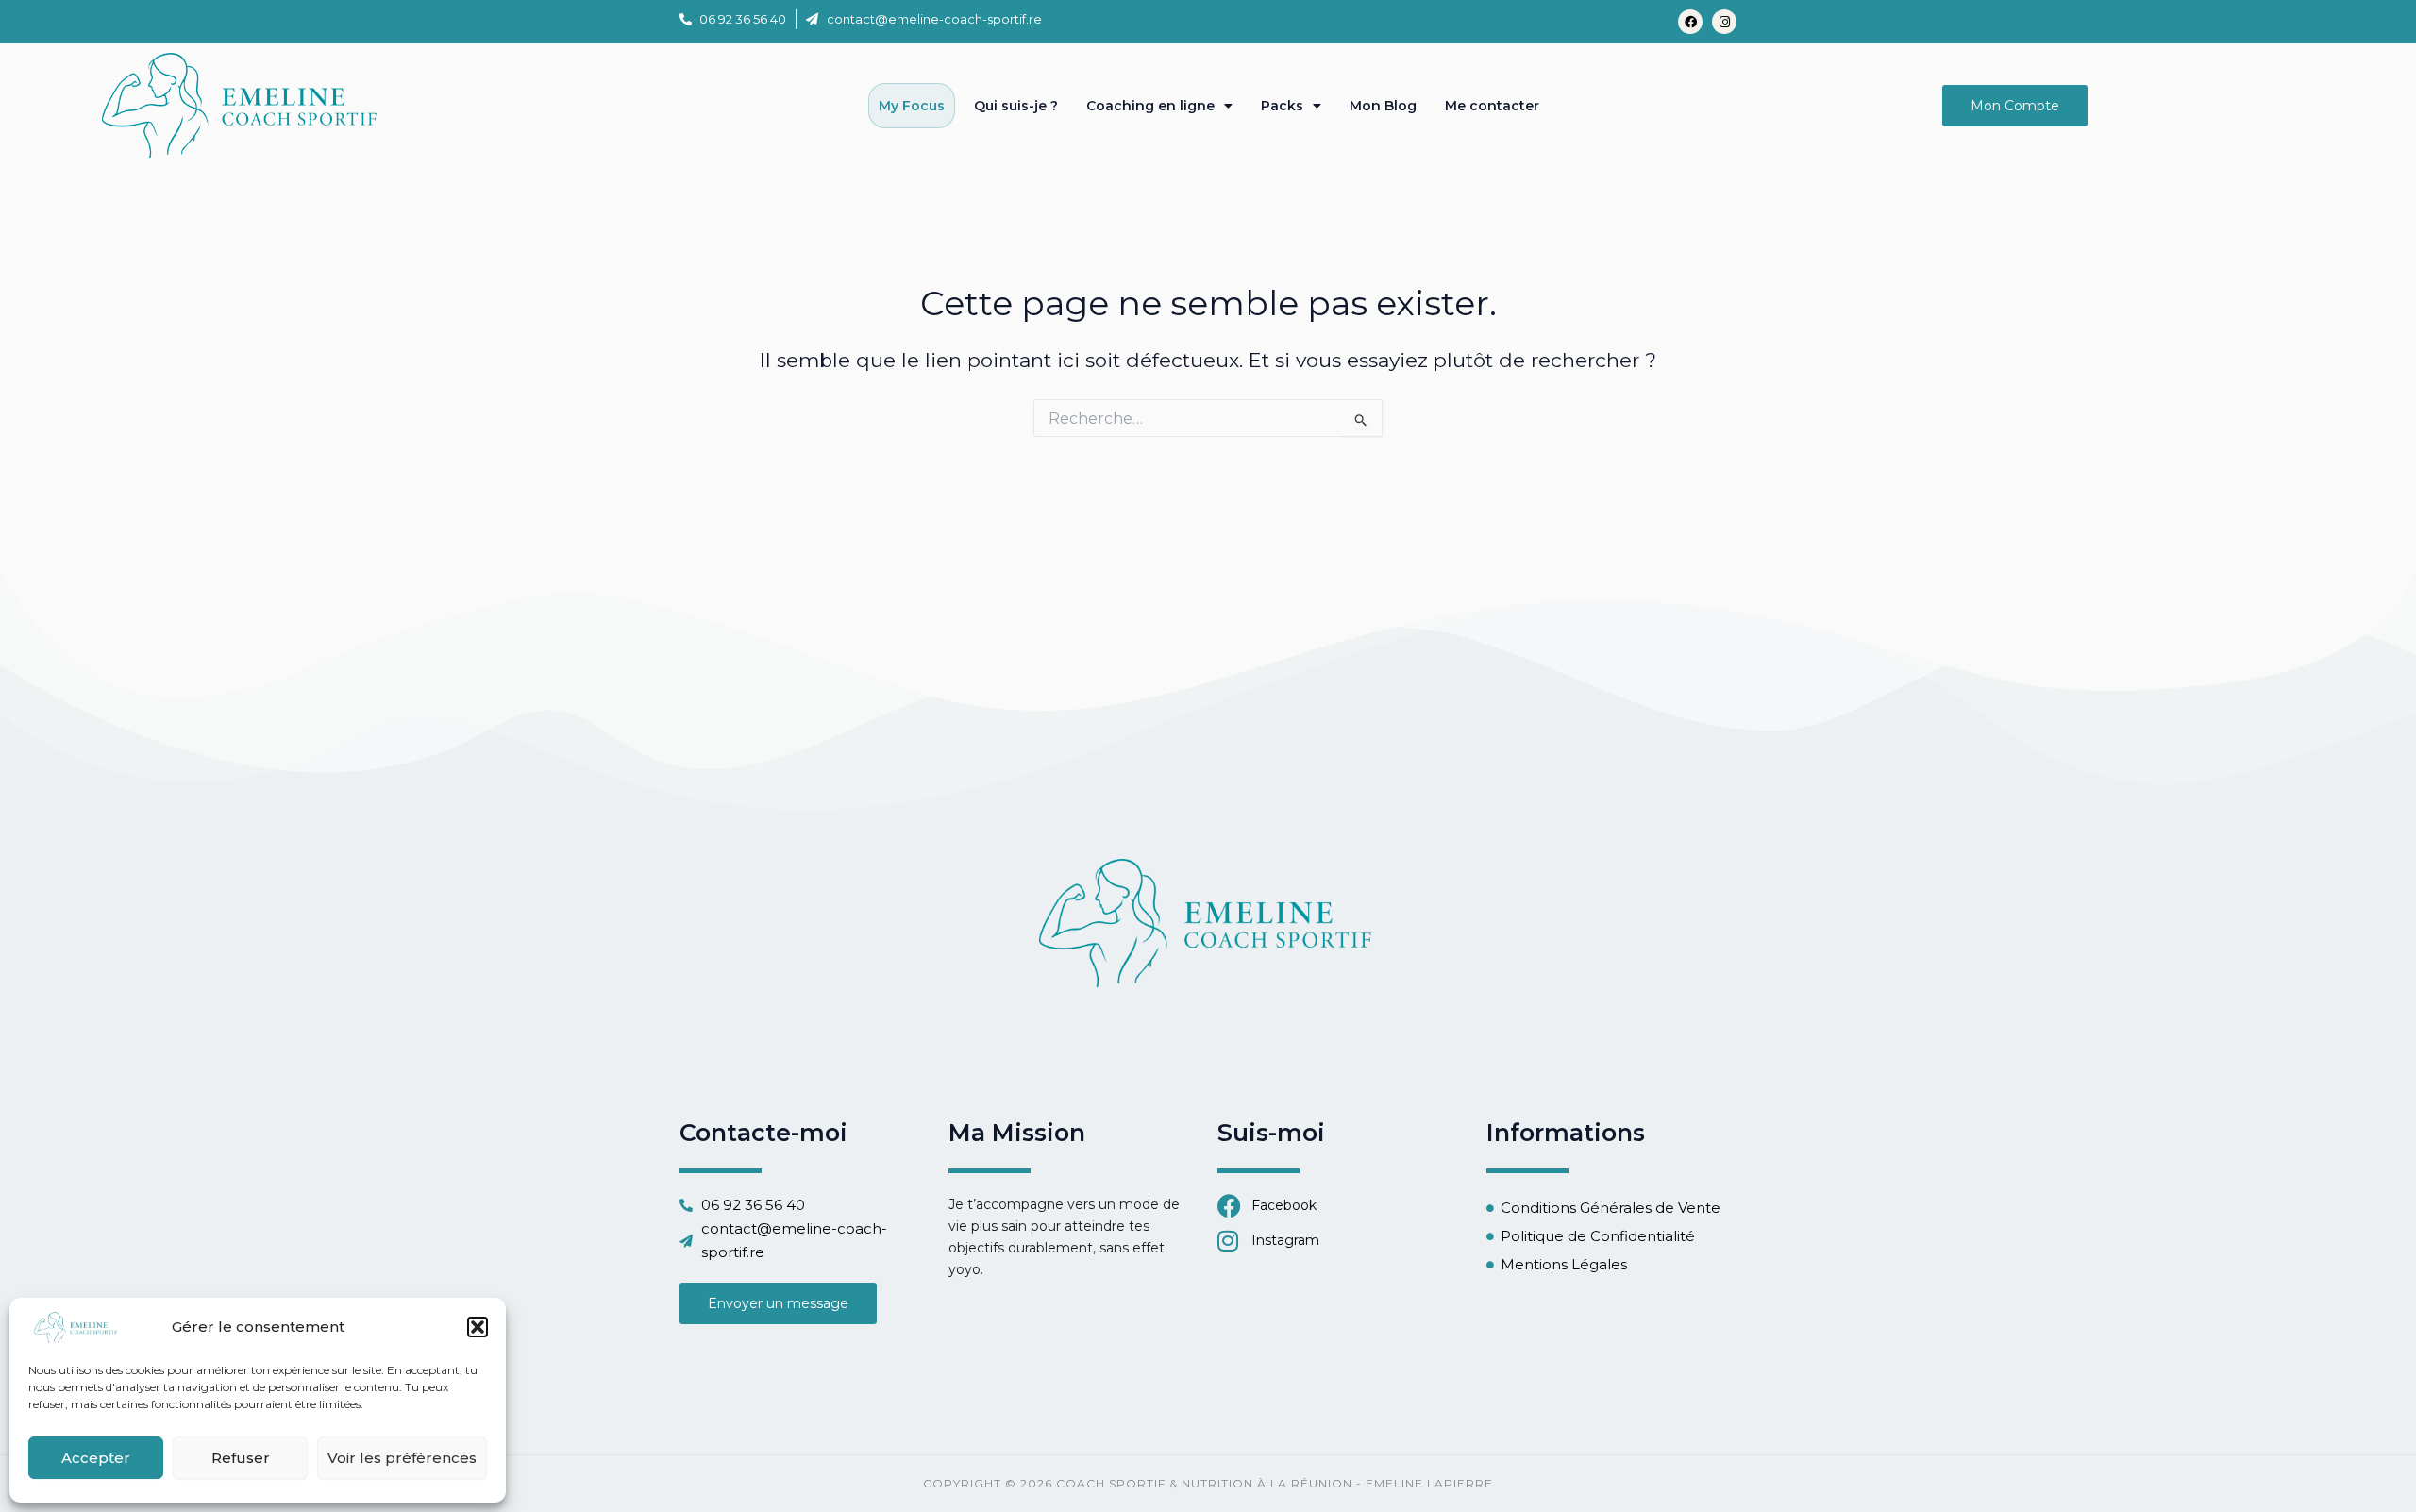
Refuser (241, 1458)
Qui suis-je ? (1016, 106)
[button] (478, 1327)
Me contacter (1492, 106)
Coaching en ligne (1150, 106)
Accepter (96, 1458)
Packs (1282, 106)
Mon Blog (1383, 106)
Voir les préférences (402, 1458)
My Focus (912, 106)
